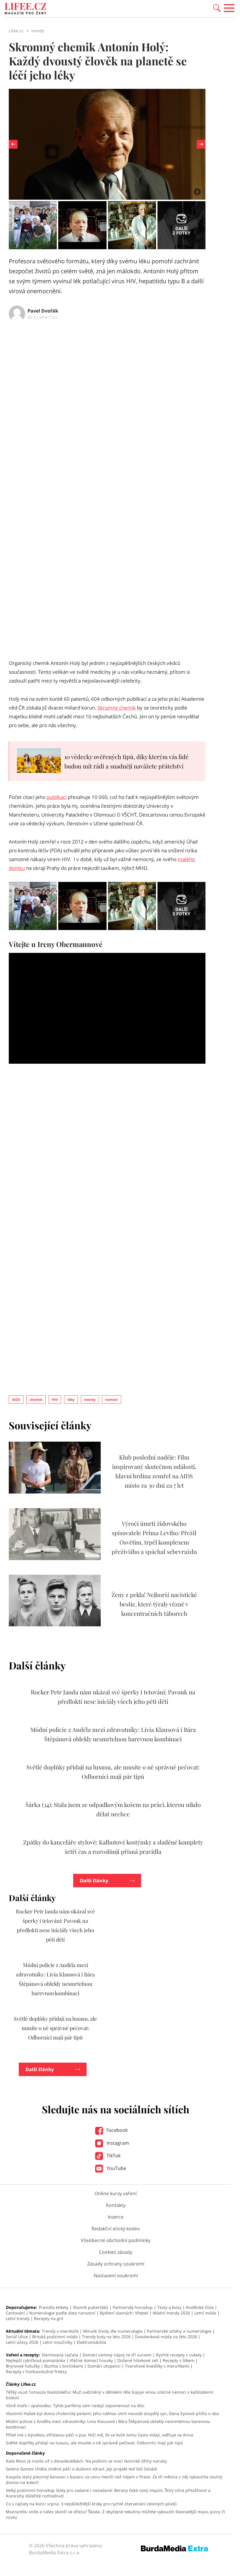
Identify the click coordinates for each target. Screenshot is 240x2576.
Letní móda (205, 2313)
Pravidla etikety (54, 2307)
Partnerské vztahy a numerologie (179, 2331)
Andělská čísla (200, 2307)
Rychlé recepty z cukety (179, 2355)
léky (71, 1400)
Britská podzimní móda (55, 2337)
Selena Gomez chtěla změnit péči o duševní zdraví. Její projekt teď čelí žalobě (81, 2469)
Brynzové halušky (23, 2366)
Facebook (116, 2130)
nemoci (112, 1400)
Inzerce (116, 2217)
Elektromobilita (91, 2342)
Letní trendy (18, 2318)
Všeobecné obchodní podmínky (116, 2240)
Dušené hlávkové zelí (138, 2360)
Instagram (117, 2143)
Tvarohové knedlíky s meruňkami (157, 2366)
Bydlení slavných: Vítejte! (124, 2313)
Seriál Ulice (17, 2337)
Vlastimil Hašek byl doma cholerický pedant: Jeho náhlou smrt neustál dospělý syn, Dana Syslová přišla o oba (112, 2413)
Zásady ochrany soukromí (116, 2264)
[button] (217, 8)
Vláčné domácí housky (91, 2360)
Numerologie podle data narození (62, 2313)
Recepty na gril (49, 2318)
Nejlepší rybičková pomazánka (36, 2360)
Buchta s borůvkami (64, 2366)
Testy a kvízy (169, 2307)
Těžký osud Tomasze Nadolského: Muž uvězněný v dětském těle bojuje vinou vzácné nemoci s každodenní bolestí (110, 2395)
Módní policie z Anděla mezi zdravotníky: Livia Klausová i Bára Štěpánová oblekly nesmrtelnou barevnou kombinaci (108, 2424)
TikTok (113, 2156)
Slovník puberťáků (91, 2307)
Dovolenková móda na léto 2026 (166, 2337)
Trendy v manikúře (60, 2331)
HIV (55, 1400)
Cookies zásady (116, 2252)
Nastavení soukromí (116, 2275)
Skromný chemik (117, 708)
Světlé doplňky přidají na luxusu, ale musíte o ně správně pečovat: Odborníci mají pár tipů (55, 2028)
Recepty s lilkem (179, 2360)
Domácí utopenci (104, 2366)
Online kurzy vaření (116, 2193)
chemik (36, 1400)
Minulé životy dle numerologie (113, 2331)
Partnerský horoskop (133, 2307)
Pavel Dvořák (43, 311)
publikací (56, 797)
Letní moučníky (58, 2342)
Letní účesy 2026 (22, 2342)
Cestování (15, 2313)
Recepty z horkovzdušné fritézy (36, 2371)
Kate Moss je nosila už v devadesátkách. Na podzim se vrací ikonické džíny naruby (86, 2461)
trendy (90, 1400)
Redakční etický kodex (116, 2229)
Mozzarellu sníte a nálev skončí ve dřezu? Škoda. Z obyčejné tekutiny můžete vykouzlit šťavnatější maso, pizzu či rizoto (115, 2514)
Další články (94, 1881)
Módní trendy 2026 (171, 2313)
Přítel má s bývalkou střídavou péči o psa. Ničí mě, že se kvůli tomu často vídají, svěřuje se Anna (100, 2435)
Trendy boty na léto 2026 (106, 2337)
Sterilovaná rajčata (60, 2355)
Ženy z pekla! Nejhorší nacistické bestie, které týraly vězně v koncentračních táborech (154, 1604)
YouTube (116, 2168)
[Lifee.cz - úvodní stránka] (25, 9)
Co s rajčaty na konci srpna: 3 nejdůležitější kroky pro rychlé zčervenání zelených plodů (91, 2504)
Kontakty (116, 2205)
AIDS (16, 1400)
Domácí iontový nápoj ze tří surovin (117, 2355)
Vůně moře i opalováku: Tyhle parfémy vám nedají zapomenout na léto (75, 2406)
